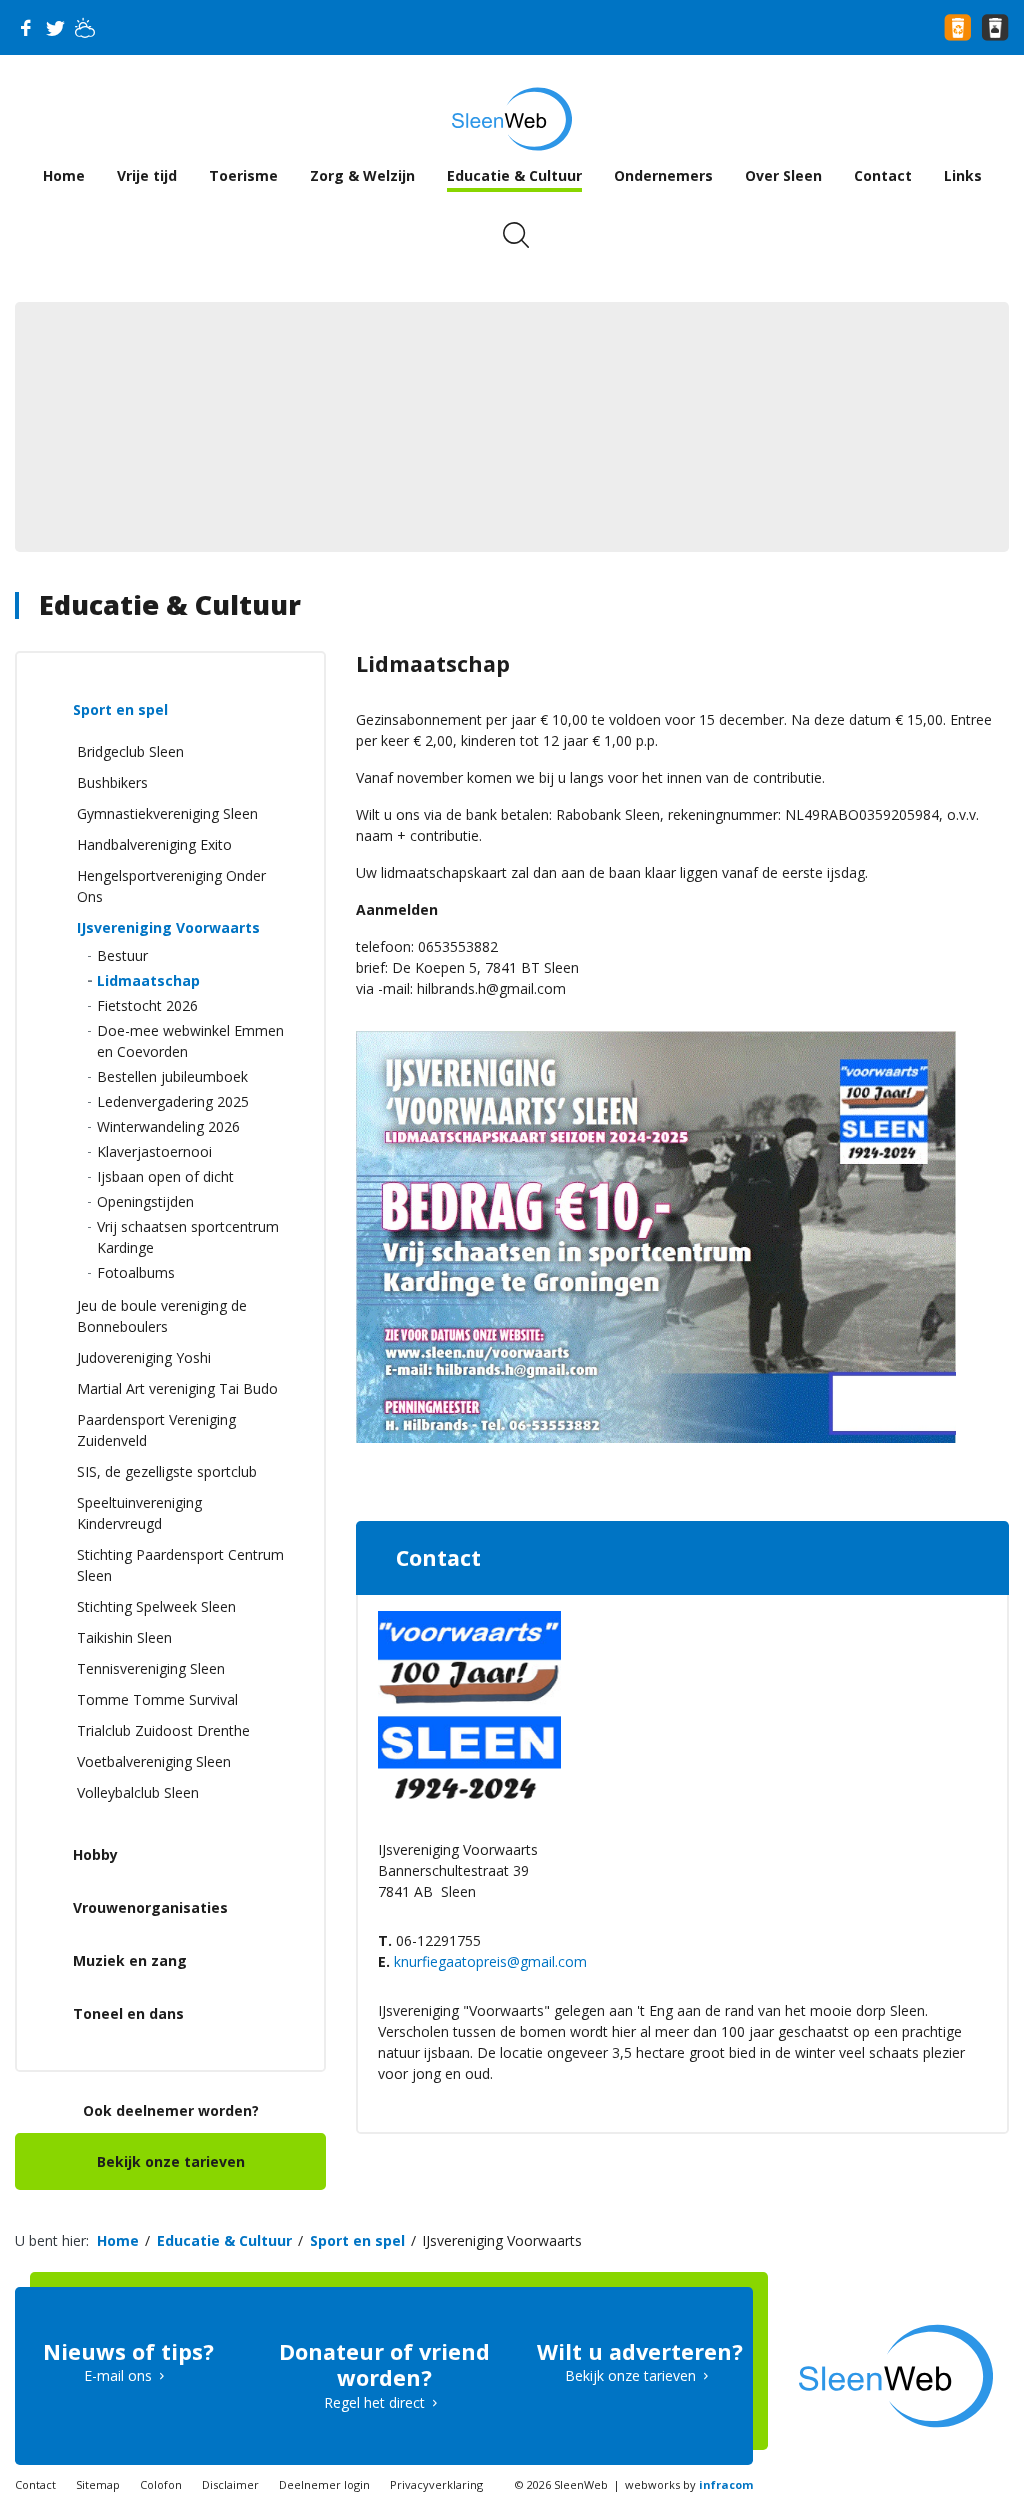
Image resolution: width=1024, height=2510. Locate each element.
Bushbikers (112, 782)
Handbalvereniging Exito (154, 844)
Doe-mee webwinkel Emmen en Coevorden (190, 1041)
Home (64, 175)
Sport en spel (120, 709)
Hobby (95, 1854)
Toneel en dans (128, 2013)
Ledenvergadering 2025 (173, 1101)
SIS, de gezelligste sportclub (167, 1471)
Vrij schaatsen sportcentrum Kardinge (188, 1237)
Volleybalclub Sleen (138, 1792)
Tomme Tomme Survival (157, 1699)
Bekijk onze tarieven (171, 2161)
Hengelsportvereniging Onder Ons (171, 886)
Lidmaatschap (148, 980)
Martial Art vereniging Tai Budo (177, 1388)
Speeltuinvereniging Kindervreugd (139, 1513)
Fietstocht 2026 (147, 1005)
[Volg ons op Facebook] (25, 28)
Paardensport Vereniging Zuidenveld (156, 1430)
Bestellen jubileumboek (172, 1076)
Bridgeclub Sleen (130, 751)
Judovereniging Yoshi (144, 1357)
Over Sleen (783, 175)
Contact (883, 175)
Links (963, 175)
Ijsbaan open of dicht (165, 1176)
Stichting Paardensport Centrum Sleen (180, 1565)
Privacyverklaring (436, 2484)
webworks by (689, 2484)
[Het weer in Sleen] (85, 28)
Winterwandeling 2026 (168, 1126)
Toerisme (243, 175)
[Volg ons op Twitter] (55, 28)
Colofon (161, 2484)
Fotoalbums (136, 1272)
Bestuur (122, 955)
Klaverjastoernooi (154, 1151)
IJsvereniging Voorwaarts (168, 927)
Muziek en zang (130, 1960)
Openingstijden (145, 1201)
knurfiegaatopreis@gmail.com (490, 1961)
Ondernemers (663, 175)
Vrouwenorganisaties (150, 1907)
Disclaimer (230, 2484)
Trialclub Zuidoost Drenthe (163, 1730)
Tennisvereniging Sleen (151, 1668)
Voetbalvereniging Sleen (154, 1761)
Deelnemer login (324, 2484)
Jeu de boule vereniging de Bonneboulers (162, 1316)
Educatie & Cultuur (514, 175)
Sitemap (98, 2484)
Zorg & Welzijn (362, 175)
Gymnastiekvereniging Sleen (167, 813)
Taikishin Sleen (124, 1637)
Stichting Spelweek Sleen (156, 1606)
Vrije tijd (147, 175)
